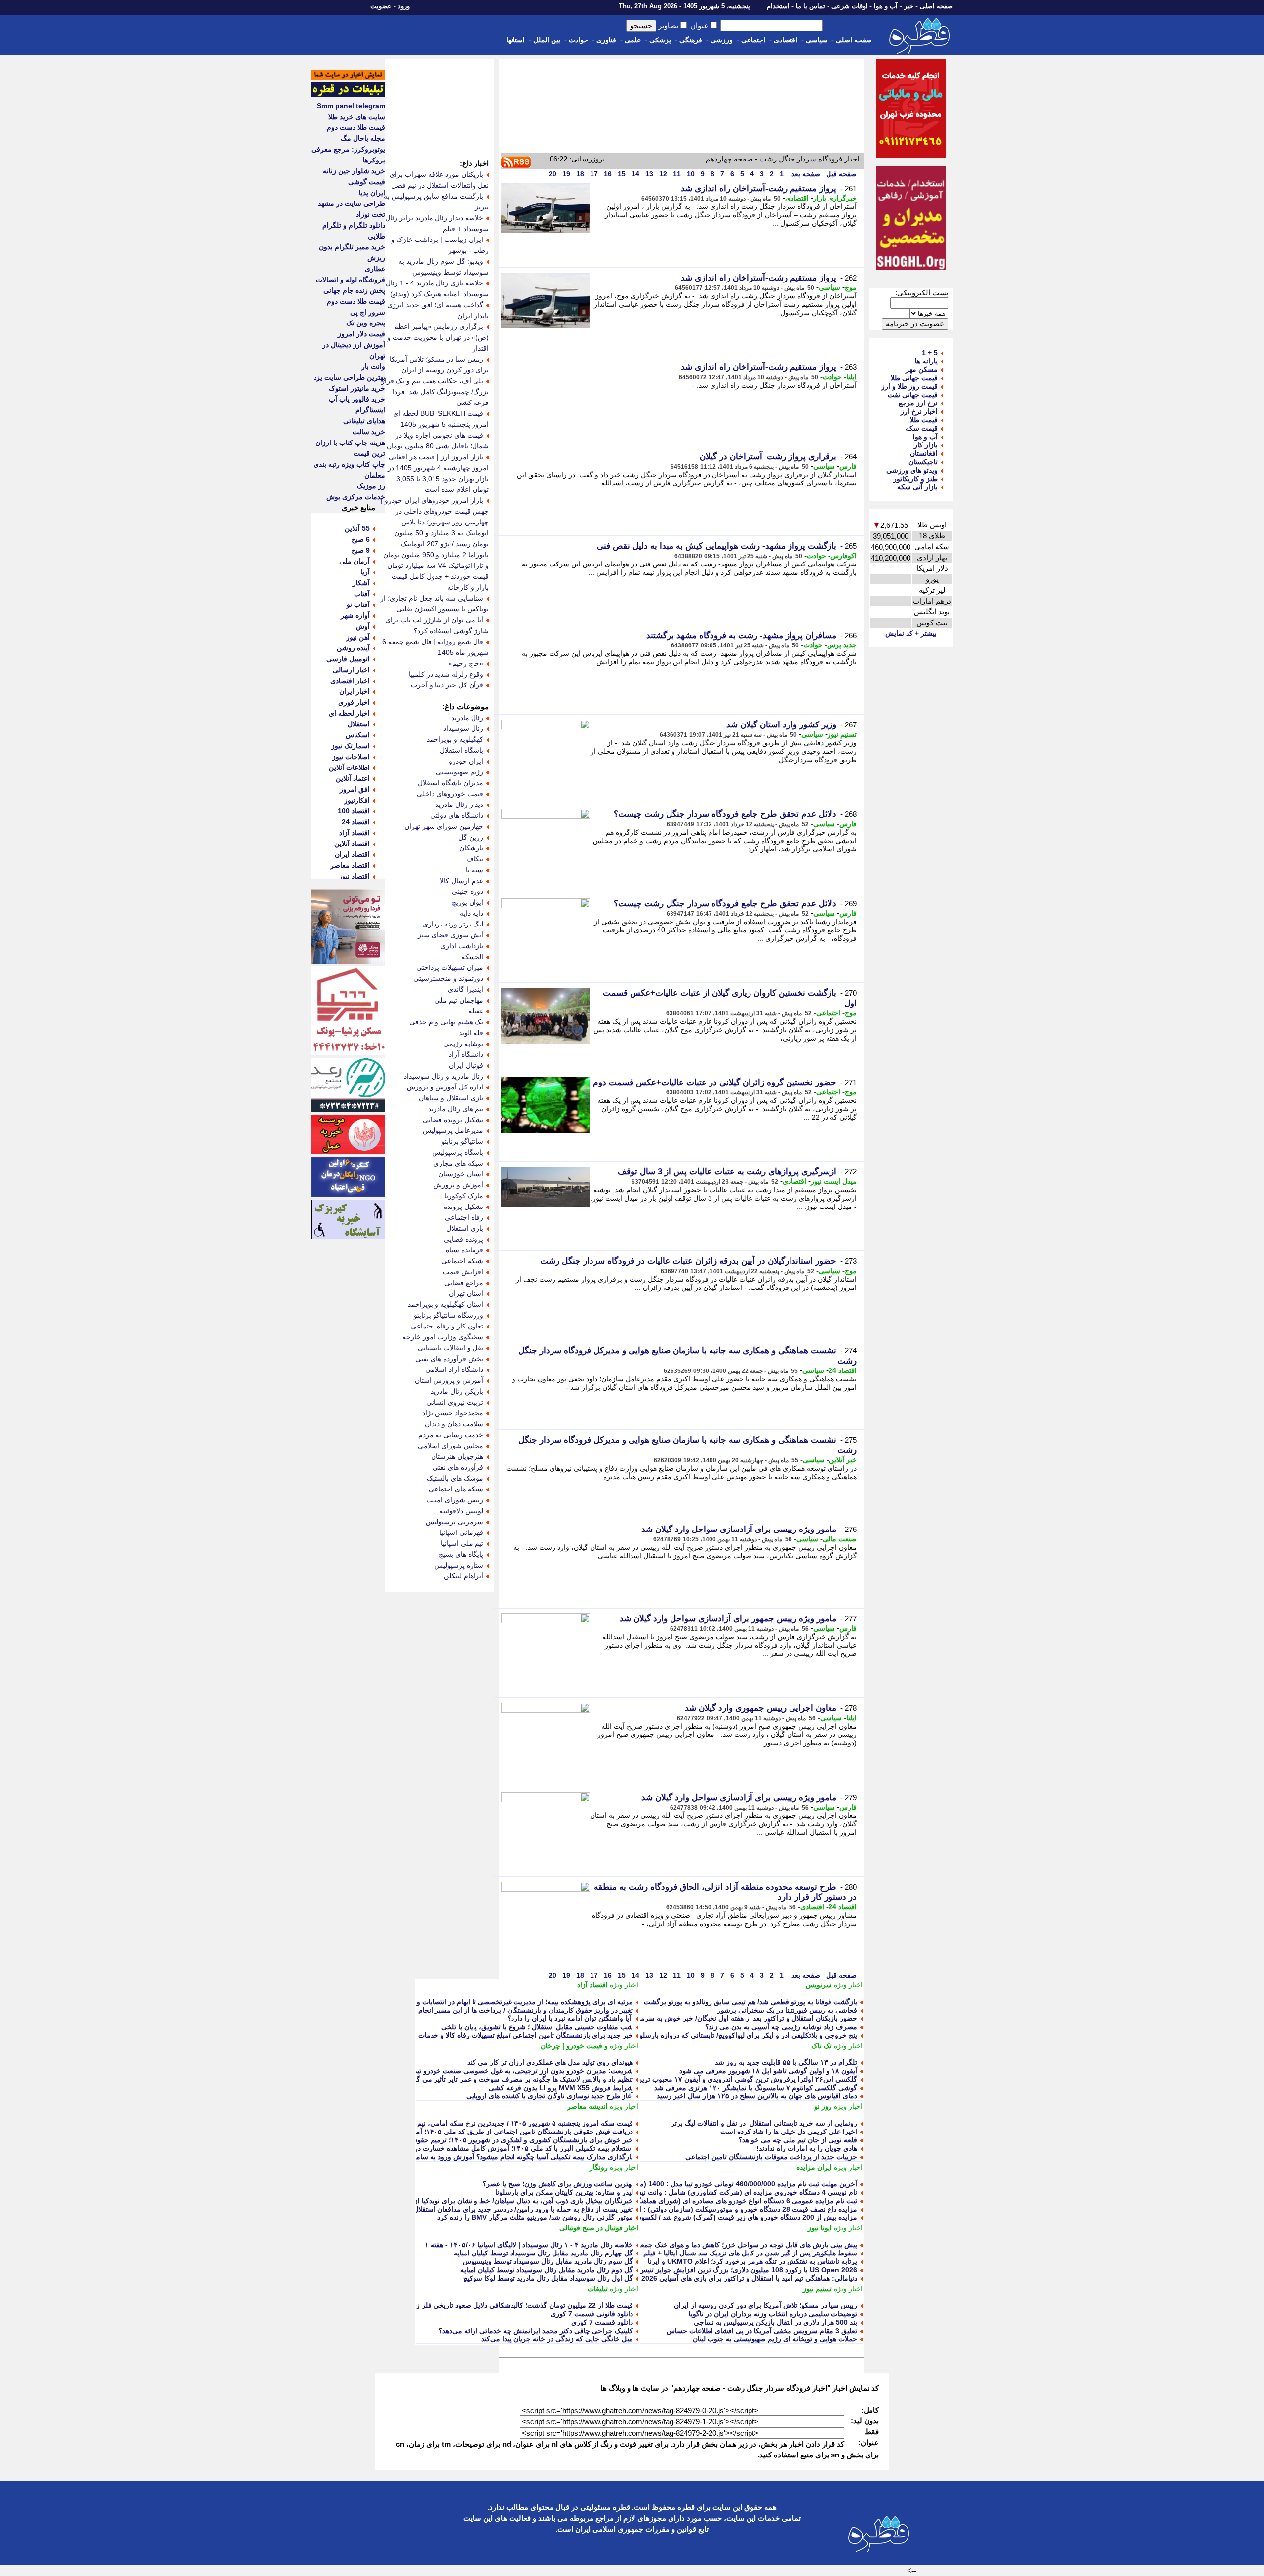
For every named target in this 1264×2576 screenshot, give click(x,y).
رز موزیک (371, 486)
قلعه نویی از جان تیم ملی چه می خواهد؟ (798, 2140)
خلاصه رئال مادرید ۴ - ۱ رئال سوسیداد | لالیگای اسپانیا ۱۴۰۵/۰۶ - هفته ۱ (529, 2245)
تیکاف (475, 859)
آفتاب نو (358, 604)
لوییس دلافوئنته (461, 1511)
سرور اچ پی (368, 312)
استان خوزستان (461, 1174)
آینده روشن (353, 648)
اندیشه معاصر (588, 2106)
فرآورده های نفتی (458, 1467)
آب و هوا (886, 6)
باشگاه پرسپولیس (458, 1152)
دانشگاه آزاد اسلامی (454, 1369)
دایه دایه (472, 913)
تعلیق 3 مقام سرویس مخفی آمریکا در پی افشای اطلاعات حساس (762, 2331)
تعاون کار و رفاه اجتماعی (447, 1326)
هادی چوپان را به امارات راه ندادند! (807, 2148)
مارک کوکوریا (464, 1196)
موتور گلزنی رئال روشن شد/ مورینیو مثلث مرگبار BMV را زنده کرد (535, 2217)
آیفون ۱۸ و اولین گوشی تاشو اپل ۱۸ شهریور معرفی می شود (768, 2071)
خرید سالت (369, 432)
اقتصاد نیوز (354, 876)
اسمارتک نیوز (351, 746)
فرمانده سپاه (465, 1250)
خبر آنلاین (843, 1460)
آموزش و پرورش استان (449, 1380)
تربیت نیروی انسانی (455, 1402)
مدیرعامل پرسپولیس (453, 1130)
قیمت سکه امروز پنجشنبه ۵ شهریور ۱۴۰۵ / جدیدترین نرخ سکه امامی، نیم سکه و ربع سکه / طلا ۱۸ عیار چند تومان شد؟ (459, 2123)
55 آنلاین (357, 528)
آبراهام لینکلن (464, 1576)
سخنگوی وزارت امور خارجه (443, 1337)
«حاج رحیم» (466, 663)
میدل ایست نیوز (834, 1181)
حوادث (578, 40)
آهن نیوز (358, 637)
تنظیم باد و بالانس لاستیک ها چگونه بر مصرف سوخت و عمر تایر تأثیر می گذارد (519, 2079)
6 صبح (361, 539)
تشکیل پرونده (464, 1207)
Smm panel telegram (351, 106)
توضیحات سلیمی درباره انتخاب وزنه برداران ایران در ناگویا (773, 2314)
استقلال (359, 724)
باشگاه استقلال (462, 750)
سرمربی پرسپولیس (454, 1522)
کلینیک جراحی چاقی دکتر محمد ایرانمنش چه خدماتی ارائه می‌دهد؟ (536, 2331)
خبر (909, 6)
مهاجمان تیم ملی (459, 1000)
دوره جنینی (468, 891)
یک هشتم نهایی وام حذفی (446, 1022)
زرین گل (471, 837)
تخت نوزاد (371, 214)
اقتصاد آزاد (592, 1985)
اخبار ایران (355, 691)
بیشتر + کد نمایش (911, 633)
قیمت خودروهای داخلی (450, 794)
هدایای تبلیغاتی (364, 421)
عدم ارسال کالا (462, 881)
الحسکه (472, 957)
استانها (515, 40)
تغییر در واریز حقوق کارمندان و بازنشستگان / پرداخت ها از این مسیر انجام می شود (513, 2010)
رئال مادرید (467, 718)
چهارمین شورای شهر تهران (444, 826)
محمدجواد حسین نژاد (453, 1413)
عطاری (375, 269)
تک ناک (822, 2046)
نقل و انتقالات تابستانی (451, 1348)
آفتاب (362, 594)
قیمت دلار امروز (361, 334)
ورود (404, 6)
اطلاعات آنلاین (349, 767)
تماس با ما (810, 6)
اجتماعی (753, 40)
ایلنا (851, 377)
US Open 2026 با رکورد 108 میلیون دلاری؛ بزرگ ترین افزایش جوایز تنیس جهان (740, 2270)
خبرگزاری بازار (835, 198)
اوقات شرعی (849, 6)
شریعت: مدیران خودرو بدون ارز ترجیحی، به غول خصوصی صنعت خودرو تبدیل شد (514, 2071)
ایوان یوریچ (468, 902)
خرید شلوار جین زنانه (354, 171)
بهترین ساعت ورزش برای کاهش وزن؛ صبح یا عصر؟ (558, 2184)
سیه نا (474, 870)
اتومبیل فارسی (348, 659)
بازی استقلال (465, 1228)
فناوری (606, 40)
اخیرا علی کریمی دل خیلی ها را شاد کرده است (789, 2132)
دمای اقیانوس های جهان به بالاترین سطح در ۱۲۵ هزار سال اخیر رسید (757, 2096)
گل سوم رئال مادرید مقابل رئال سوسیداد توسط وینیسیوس (548, 2261)
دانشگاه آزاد (466, 1054)
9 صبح (361, 550)
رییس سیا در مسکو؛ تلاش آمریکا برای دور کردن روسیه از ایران (766, 2305)
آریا (365, 572)
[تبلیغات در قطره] (348, 95)
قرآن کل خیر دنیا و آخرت (447, 685)
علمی (633, 40)
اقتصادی (786, 40)
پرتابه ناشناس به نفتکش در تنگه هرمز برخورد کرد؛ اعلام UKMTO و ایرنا (752, 2261)
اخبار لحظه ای (349, 713)
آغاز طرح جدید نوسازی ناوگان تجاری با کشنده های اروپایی (550, 2096)
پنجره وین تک (366, 323)
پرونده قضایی (464, 1239)
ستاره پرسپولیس (459, 1565)
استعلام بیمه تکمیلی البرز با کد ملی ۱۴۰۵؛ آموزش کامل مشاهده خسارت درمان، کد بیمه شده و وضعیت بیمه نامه (470, 2148)
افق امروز (355, 789)
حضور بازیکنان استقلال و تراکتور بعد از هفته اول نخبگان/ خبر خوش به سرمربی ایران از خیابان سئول (712, 2018)
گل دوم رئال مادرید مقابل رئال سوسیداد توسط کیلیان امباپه (547, 2270)
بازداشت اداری (462, 946)
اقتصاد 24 (843, 1370)
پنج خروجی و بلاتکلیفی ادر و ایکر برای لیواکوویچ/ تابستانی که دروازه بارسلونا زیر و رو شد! (727, 2035)
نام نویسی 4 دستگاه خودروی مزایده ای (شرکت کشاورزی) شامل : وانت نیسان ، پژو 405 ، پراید (718, 2192)
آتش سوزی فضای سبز (451, 935)
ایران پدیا (372, 193)
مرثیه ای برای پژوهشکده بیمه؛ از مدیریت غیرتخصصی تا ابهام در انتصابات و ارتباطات (511, 2002)
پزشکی (660, 40)
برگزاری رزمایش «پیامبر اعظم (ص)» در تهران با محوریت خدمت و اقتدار (438, 337)
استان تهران (466, 1293)
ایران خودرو (466, 761)
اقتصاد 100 (354, 811)
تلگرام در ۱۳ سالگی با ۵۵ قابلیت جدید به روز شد (786, 2062)
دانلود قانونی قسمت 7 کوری (592, 2314)
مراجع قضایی (464, 1283)
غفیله (476, 1011)
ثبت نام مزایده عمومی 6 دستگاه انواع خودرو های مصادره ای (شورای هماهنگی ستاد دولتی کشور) (717, 2201)
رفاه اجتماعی (464, 1217)
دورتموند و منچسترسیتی (448, 978)
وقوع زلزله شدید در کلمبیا (446, 674)
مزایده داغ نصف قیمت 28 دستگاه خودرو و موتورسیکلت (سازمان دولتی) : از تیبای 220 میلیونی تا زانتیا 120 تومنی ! (691, 2209)
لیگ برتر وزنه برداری (453, 924)
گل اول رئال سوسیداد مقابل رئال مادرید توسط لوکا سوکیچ (548, 2278)
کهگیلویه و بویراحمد (455, 739)
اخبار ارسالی (351, 670)
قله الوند (471, 1033)
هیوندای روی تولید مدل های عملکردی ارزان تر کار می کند (550, 2062)
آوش (363, 626)
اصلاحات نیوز (351, 757)
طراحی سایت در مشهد (352, 203)
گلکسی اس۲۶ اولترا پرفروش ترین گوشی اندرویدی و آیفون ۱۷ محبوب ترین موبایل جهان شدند (720, 2079)
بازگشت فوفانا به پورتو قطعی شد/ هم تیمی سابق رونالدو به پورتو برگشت (750, 2002)
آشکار (361, 583)
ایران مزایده (814, 2167)
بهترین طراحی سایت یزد (349, 377)
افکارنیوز (357, 800)
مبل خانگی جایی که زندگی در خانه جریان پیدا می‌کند (557, 2339)
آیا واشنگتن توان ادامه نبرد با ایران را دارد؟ (570, 2018)
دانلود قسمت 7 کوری (602, 2322)
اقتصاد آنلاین (352, 844)
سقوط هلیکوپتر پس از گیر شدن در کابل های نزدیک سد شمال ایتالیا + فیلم (750, 2253)
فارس (848, 466)
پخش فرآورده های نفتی (449, 1359)
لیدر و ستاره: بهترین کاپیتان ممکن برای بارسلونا (564, 2192)
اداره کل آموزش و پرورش (445, 1087)
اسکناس (358, 735)
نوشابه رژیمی (463, 1044)
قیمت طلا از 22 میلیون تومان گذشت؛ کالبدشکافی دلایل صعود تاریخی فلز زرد (521, 2305)
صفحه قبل (840, 174)
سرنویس (819, 1985)
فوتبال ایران (466, 1065)
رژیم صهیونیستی (460, 772)
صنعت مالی (840, 1539)
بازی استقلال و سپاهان (451, 1098)
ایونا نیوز (820, 2228)
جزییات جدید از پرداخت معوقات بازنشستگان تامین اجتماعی (771, 2157)
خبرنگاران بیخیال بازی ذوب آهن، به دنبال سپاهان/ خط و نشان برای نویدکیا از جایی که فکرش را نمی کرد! (482, 2201)
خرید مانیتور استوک (357, 388)
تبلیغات (598, 2289)
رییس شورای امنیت (455, 1500)
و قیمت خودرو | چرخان (574, 2046)
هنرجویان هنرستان (457, 1456)
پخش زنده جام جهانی (354, 290)
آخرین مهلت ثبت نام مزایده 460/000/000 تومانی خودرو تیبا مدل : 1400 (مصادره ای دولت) (725, 2184)
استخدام (778, 6)
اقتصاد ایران (352, 854)
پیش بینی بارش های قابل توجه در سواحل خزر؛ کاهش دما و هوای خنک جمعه (747, 2245)
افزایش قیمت (463, 1272)
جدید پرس (842, 645)
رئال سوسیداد (463, 728)
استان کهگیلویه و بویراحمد (446, 1304)
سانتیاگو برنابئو (462, 1141)
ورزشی (722, 40)
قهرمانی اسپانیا (461, 1532)
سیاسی (817, 40)
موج (851, 287)
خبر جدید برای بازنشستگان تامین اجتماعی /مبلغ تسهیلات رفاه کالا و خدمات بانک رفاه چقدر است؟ (493, 2035)
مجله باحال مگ (363, 138)
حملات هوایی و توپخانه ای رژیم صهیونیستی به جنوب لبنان (775, 2339)
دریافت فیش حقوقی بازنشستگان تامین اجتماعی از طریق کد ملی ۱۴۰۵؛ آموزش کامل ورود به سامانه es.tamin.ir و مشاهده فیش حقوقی (433, 2132)
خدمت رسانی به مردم (451, 1435)
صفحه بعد (805, 174)
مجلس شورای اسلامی (451, 1446)
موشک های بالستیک (455, 1478)
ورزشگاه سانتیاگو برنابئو (449, 1315)
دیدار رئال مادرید (459, 805)
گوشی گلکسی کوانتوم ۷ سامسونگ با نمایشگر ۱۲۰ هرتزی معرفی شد (756, 2088)
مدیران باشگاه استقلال (451, 783)
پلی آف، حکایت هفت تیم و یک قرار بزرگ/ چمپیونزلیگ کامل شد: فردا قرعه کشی (435, 392)
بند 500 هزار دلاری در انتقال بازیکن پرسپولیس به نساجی (775, 2322)
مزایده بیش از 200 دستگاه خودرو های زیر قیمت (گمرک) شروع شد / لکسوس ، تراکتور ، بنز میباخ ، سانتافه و (700, 2217)
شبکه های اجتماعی (456, 1489)
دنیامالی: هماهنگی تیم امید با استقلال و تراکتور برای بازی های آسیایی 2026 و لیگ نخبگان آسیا (723, 2278)
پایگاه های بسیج (461, 1554)
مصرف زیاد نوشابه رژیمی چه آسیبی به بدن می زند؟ (781, 2027)
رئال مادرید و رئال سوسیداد (444, 1076)
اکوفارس (844, 556)
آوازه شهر (355, 615)
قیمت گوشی (367, 182)
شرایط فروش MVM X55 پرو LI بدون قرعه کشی (561, 2088)
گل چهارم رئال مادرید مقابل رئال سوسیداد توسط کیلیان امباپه (543, 2253)
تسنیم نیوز (842, 734)
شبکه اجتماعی (462, 1261)
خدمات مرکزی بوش (356, 497)
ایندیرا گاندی (466, 989)
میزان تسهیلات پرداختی (450, 967)
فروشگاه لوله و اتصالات (351, 280)
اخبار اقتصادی (350, 681)
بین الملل (547, 40)
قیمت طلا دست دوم (356, 127)
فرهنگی (691, 40)
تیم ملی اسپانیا (462, 1543)
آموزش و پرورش (458, 1185)
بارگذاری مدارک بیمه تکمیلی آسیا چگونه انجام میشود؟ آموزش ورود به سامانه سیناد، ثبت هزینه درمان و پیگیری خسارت (461, 2157)
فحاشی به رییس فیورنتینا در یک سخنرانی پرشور (787, 2010)
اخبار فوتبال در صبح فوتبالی (599, 2228)
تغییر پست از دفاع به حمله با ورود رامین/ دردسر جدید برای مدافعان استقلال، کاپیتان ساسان (500, 2209)
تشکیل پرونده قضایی (453, 1120)
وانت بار (373, 366)
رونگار (599, 2167)
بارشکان (471, 848)
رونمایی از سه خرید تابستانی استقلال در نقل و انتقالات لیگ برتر (764, 2123)
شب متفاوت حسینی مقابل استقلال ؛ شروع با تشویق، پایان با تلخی (537, 2027)
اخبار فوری (354, 702)
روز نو (823, 2106)
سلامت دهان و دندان (454, 1424)
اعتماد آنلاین (353, 778)
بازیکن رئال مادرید (457, 1391)
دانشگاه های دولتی (457, 815)
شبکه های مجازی (458, 1163)
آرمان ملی (355, 561)
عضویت (381, 6)
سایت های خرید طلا (357, 117)
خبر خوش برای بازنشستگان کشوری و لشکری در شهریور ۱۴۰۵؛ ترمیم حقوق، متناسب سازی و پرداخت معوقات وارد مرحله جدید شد (442, 2140)
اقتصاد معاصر (350, 865)
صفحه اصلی (936, 6)
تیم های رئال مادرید (456, 1109)
